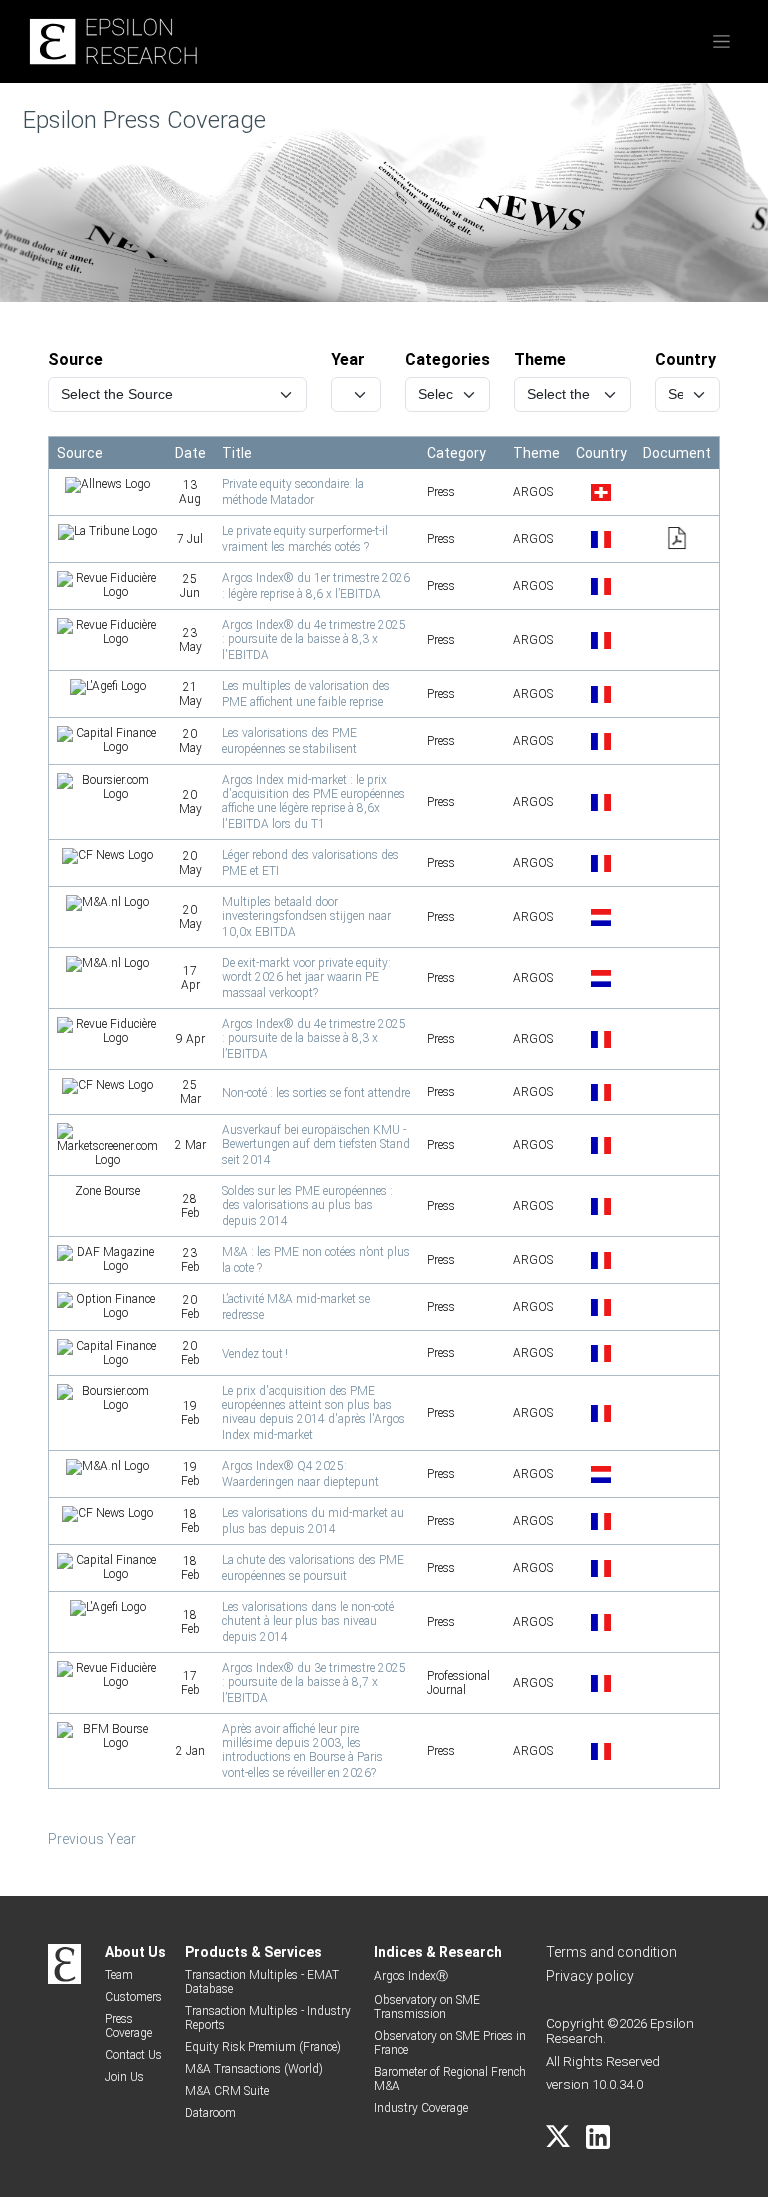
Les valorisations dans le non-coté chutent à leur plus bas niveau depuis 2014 (308, 1622)
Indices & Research (438, 1952)
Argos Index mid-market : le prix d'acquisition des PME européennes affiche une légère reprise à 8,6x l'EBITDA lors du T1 (313, 802)
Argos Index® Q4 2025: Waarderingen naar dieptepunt (300, 1474)
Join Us (124, 2077)
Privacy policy (590, 1976)
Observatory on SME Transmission (427, 2007)
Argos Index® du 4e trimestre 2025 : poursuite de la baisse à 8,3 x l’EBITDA (314, 1039)
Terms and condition (611, 1952)
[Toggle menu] (721, 41)
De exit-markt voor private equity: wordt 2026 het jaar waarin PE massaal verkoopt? (306, 978)
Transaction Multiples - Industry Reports (268, 2018)
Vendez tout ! (255, 1354)
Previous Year (92, 1839)
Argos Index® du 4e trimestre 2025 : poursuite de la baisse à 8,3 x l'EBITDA (314, 640)
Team (119, 1975)
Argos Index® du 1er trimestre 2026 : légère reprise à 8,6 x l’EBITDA (316, 586)
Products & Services (253, 1952)
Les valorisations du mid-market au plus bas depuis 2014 (313, 1521)
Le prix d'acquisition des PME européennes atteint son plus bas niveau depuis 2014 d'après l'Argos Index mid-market (313, 1413)
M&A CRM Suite (227, 2091)
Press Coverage (128, 2026)
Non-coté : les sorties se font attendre (316, 1093)
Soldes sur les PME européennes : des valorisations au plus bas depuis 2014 (307, 1206)
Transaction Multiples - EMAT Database (262, 1982)
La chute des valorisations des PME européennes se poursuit (313, 1568)
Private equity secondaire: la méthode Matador (293, 492)
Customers (133, 1997)
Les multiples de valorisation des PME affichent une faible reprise (306, 694)
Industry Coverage (421, 2108)
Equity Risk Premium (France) (263, 2047)
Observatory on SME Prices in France (450, 2043)
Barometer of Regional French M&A (450, 2079)
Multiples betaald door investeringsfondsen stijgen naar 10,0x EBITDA (306, 917)
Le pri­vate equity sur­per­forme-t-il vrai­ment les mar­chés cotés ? (305, 539)
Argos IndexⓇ (411, 1976)
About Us (135, 1952)
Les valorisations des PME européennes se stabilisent (289, 741)
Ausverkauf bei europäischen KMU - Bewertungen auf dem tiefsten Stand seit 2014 (316, 1145)
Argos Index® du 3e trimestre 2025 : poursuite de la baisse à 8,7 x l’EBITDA (314, 1683)
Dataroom (210, 2113)
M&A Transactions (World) (254, 2069)
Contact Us (133, 2055)
